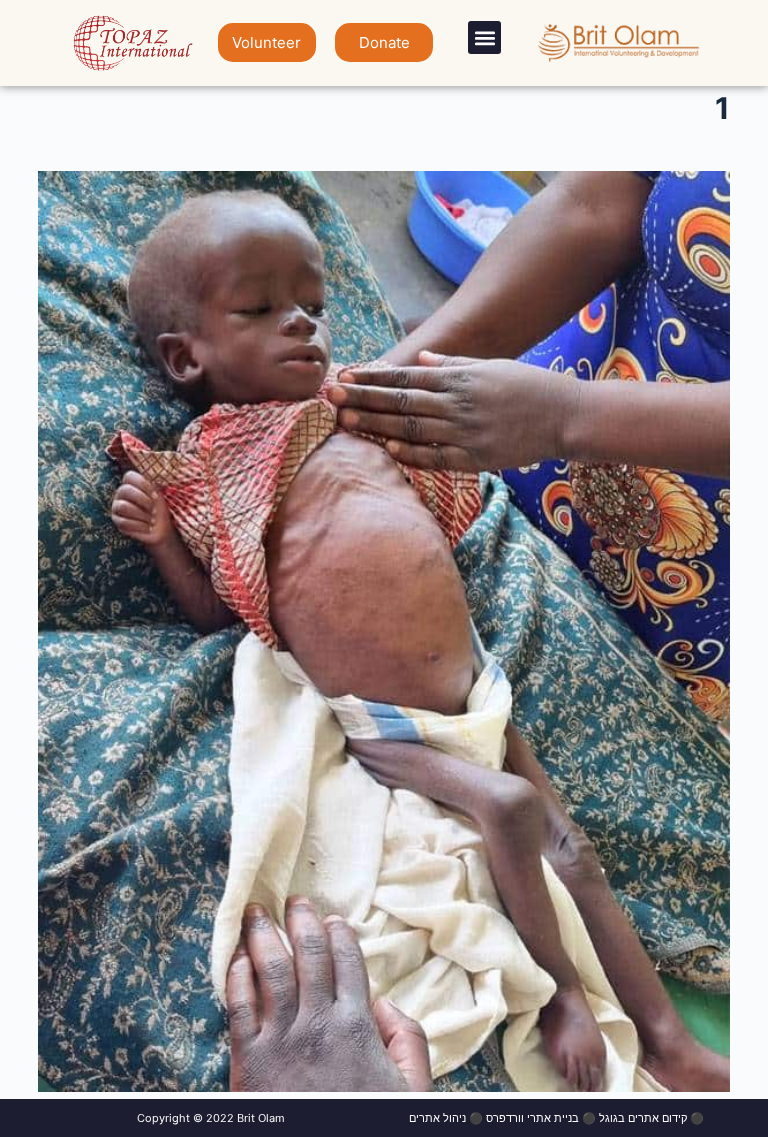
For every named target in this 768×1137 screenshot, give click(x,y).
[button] (484, 37)
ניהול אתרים (437, 1118)
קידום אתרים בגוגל (643, 1118)
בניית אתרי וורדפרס (532, 1118)
